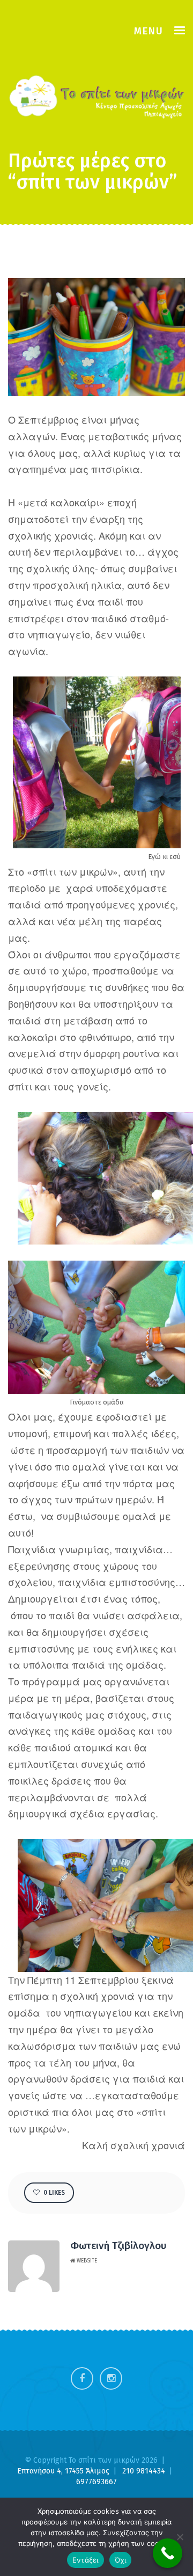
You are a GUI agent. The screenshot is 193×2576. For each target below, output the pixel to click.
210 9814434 (145, 2471)
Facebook (82, 2378)
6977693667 (96, 2482)
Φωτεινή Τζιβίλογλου (118, 2246)
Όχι (121, 2560)
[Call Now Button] (168, 2553)
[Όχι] (180, 2537)
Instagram (111, 2378)
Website (86, 2261)
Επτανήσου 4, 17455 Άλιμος (64, 2471)
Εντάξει (86, 2560)
